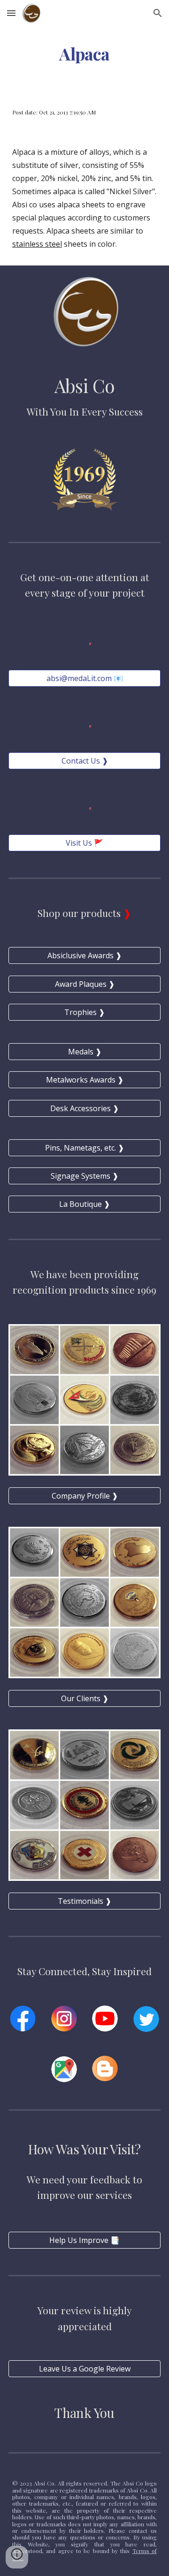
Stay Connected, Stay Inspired (84, 1971)
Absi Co (85, 386)
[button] (11, 13)
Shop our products (80, 913)
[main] (84, 54)
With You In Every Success (85, 411)
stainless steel (37, 244)
